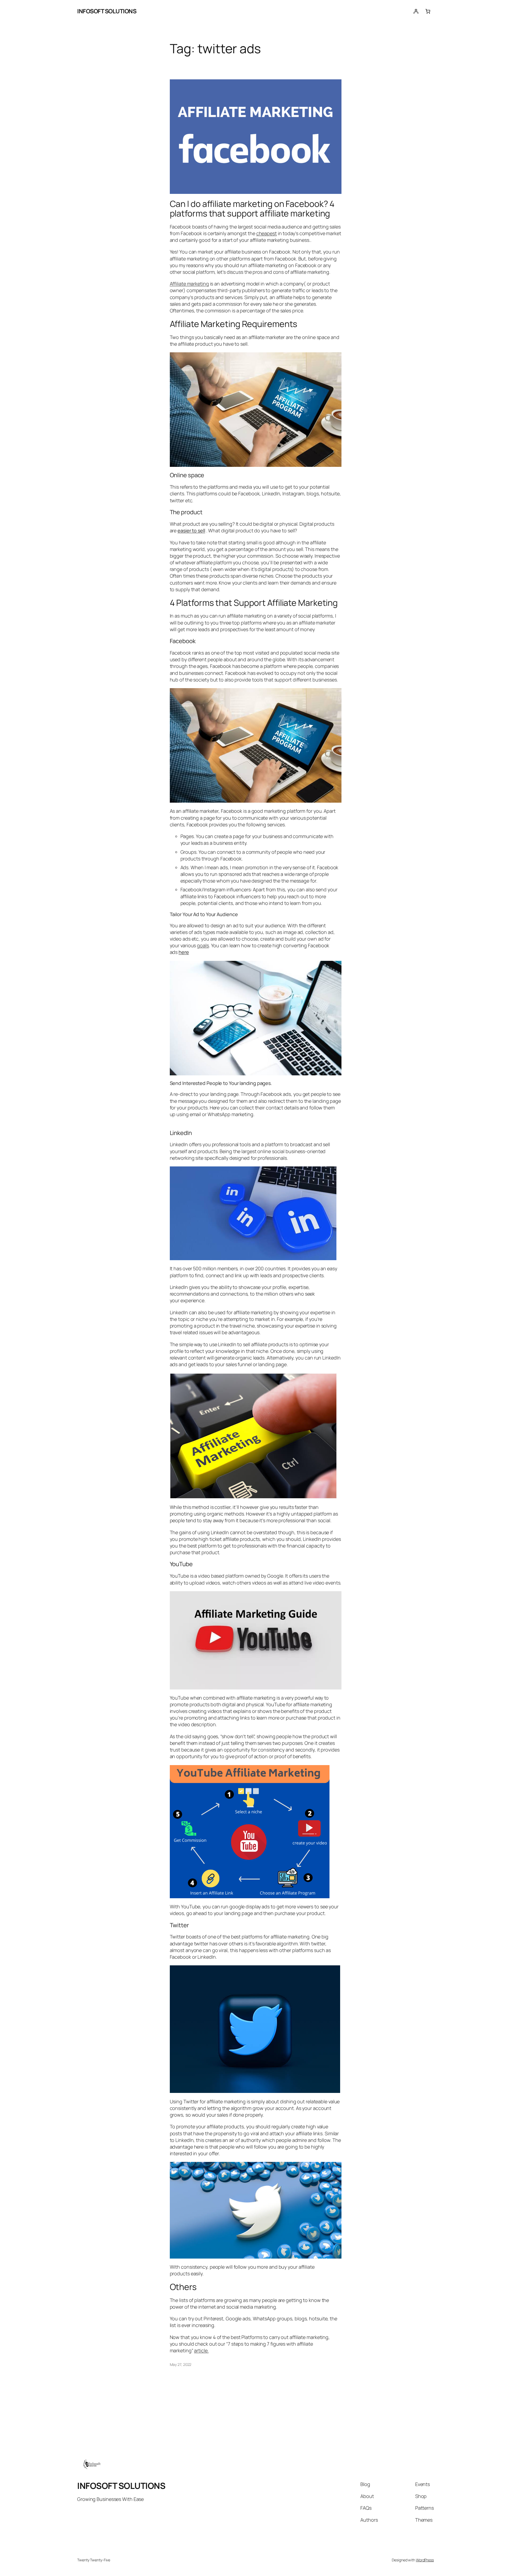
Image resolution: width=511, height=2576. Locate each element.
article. (201, 2350)
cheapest (267, 233)
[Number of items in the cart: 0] (428, 11)
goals (203, 945)
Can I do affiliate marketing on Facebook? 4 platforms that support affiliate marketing (252, 209)
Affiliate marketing (189, 284)
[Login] (416, 11)
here (184, 952)
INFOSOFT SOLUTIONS (107, 11)
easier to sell (191, 530)
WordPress (425, 2560)
